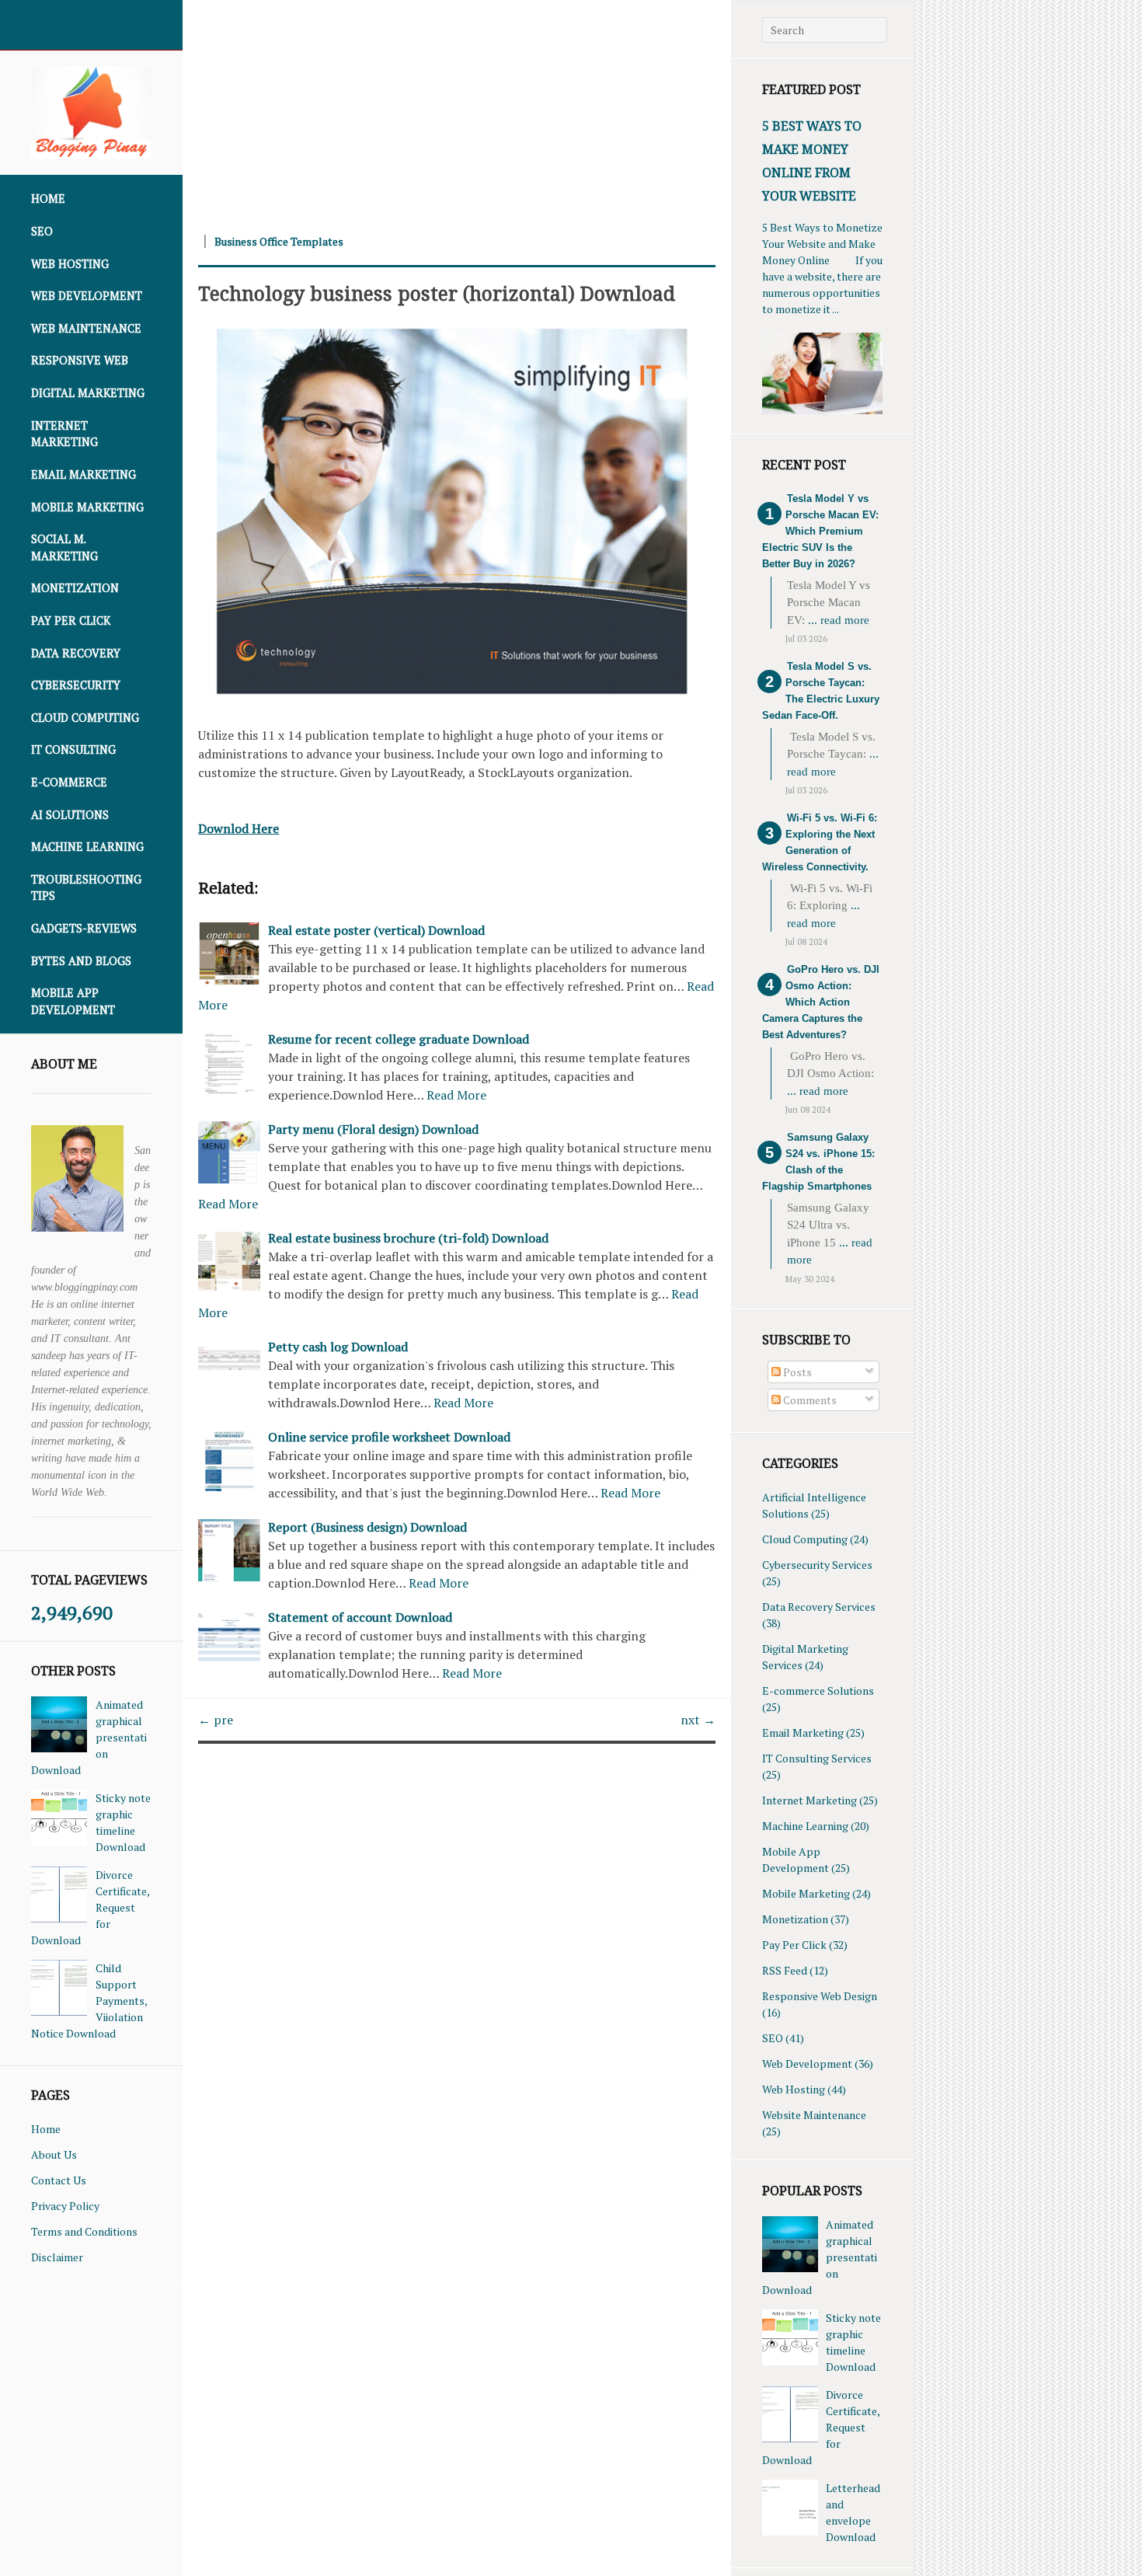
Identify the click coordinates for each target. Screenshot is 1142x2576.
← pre (216, 1720)
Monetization (75, 588)
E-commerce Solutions (818, 1691)
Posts (796, 1372)
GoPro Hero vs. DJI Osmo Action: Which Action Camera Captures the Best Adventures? (821, 1002)
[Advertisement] (457, 109)
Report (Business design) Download (367, 1527)
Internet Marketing (64, 434)
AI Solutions (70, 815)
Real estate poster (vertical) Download (376, 930)
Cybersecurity (76, 685)
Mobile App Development (73, 1001)
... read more (839, 620)
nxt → (698, 1720)
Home (48, 199)
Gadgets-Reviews (84, 928)
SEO (42, 231)
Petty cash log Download (338, 1347)
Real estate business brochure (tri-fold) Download (408, 1238)
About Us (54, 2154)
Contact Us (59, 2180)
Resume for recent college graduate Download (399, 1039)
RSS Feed (785, 1970)
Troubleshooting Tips (86, 888)
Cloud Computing (85, 718)
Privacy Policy (65, 2206)
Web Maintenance (86, 328)
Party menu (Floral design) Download (373, 1129)
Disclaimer (57, 2257)
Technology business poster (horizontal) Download (437, 293)
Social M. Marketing (64, 547)
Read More (456, 1095)
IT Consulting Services (817, 1758)
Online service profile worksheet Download (389, 1437)
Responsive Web (80, 360)
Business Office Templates (279, 241)
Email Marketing (84, 474)
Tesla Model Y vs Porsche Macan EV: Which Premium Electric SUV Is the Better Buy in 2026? (820, 531)
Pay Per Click (71, 620)
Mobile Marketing (87, 507)
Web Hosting (70, 264)
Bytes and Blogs (81, 961)
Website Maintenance (814, 2115)
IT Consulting (73, 749)
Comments (809, 1400)
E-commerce (69, 782)
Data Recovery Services (819, 1607)
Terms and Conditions (84, 2231)
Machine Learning (87, 847)
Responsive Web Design (820, 1996)
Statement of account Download (360, 1617)
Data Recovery (76, 653)
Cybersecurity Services (817, 1565)
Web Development (87, 296)
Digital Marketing (88, 393)
